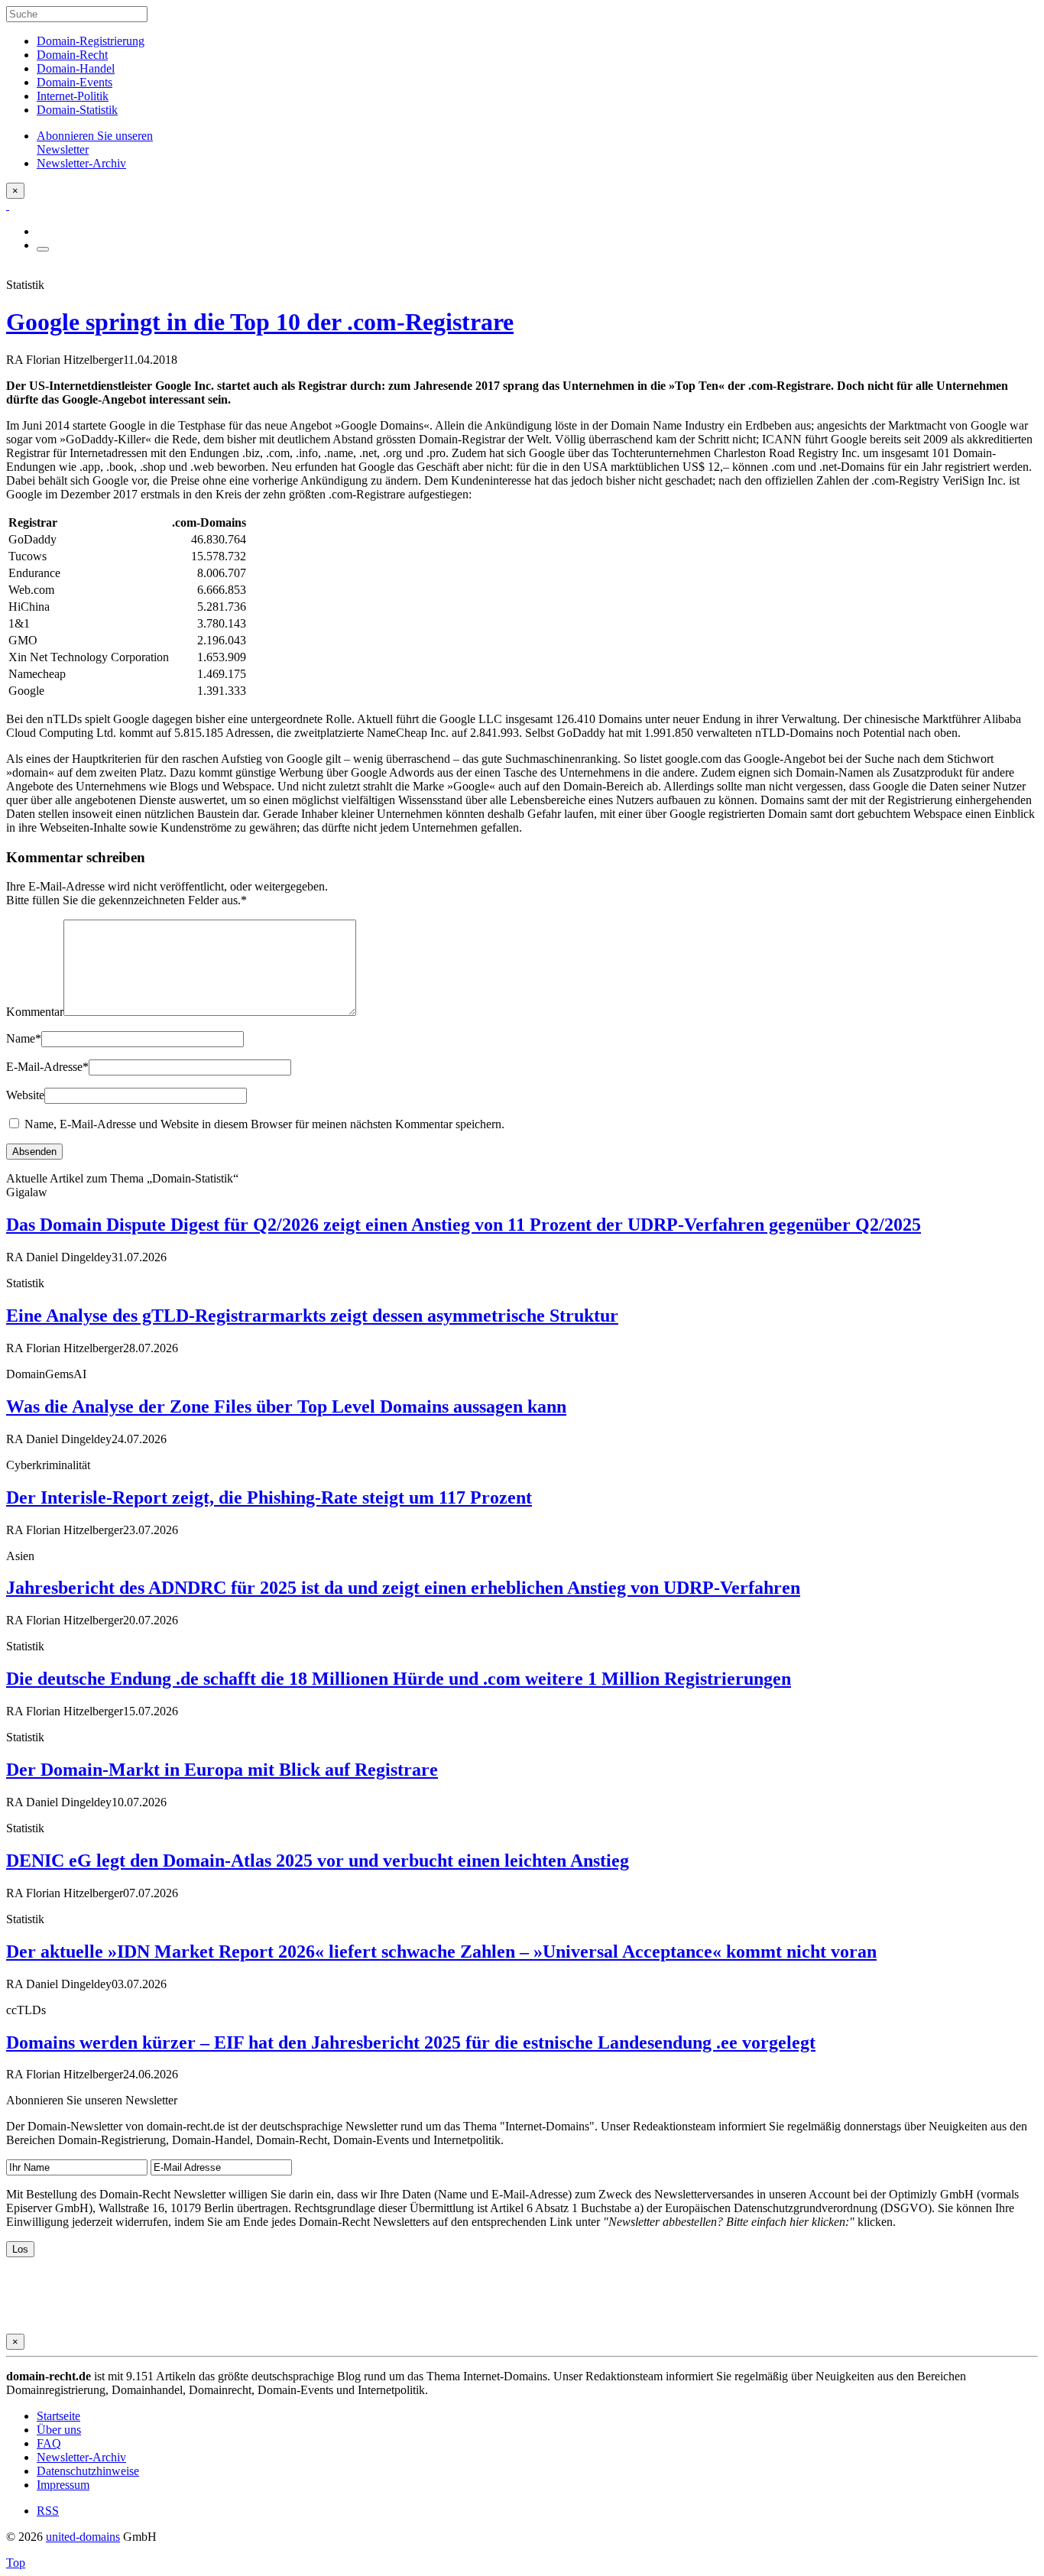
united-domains (83, 2537)
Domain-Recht (72, 55)
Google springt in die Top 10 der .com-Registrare (260, 322)
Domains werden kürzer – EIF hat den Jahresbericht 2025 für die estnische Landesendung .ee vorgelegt (411, 2042)
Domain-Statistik (77, 110)
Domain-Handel (76, 68)
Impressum (63, 2485)
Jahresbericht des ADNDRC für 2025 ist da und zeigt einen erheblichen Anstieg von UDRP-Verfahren (403, 1588)
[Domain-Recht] (8, 205)
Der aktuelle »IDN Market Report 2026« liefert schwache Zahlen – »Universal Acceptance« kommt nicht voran (441, 1951)
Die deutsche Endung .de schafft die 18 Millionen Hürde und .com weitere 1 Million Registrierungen (399, 1679)
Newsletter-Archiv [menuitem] (81, 163)
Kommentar (35, 1012)
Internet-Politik (73, 96)
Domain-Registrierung (91, 41)
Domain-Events (75, 82)
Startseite (58, 2416)
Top (16, 2563)
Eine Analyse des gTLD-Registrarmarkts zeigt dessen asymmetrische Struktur (312, 1316)
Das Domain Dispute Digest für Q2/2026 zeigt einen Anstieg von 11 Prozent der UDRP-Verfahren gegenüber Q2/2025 (464, 1225)
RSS (48, 2511)
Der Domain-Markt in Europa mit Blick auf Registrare (222, 1770)
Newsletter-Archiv (81, 2457)
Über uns (59, 2430)
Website (25, 1095)
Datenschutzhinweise (88, 2471)
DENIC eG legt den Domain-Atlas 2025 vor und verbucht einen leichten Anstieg (318, 1861)
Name (24, 1038)
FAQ (49, 2443)
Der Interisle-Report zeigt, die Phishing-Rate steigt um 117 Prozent (269, 1497)
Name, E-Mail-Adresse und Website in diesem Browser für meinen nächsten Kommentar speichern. (264, 1124)
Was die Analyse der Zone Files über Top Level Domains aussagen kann (286, 1406)
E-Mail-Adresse (47, 1067)
